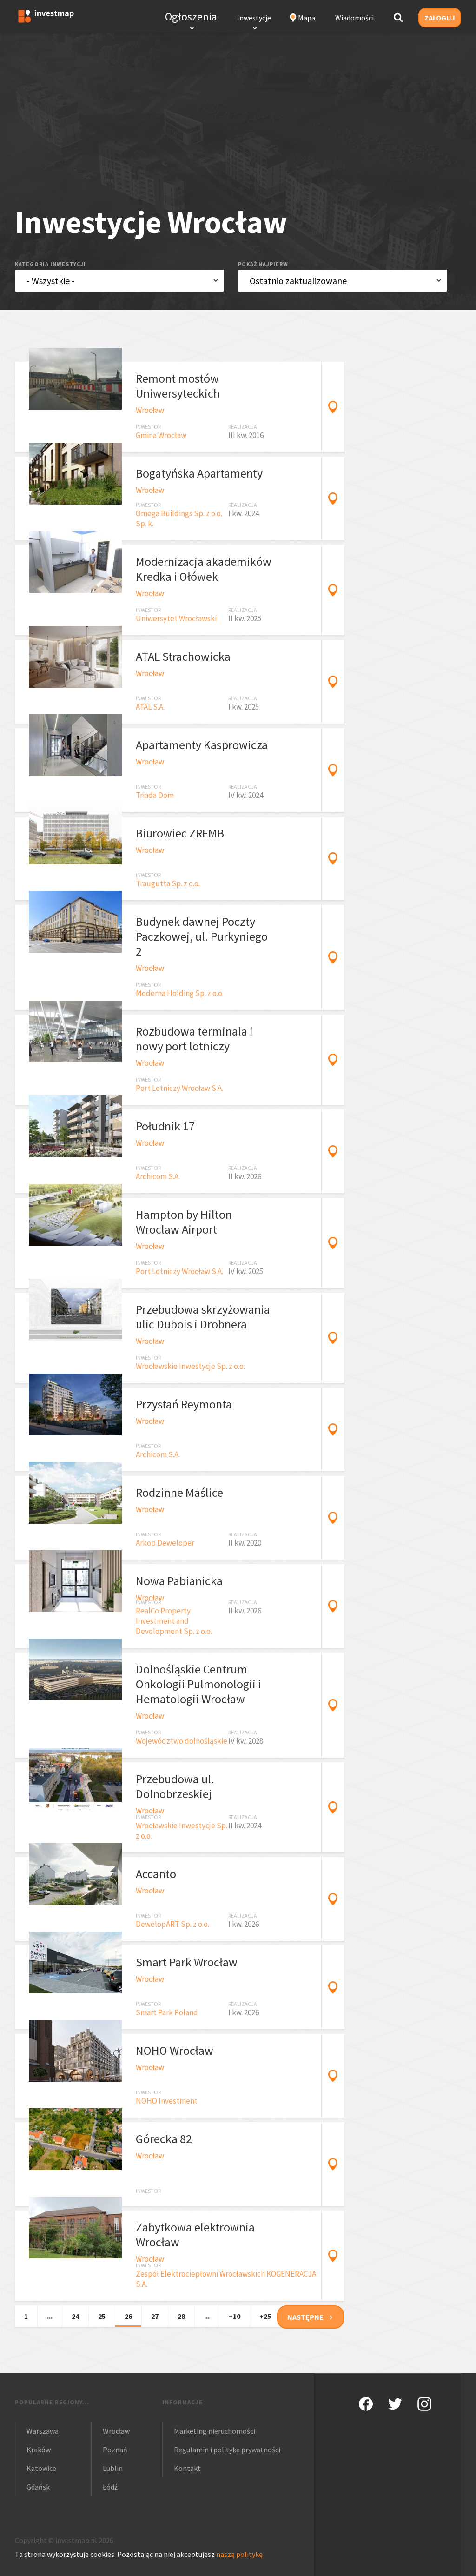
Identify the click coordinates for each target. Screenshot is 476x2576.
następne (305, 2317)
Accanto (156, 1874)
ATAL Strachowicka (183, 656)
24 (75, 2316)
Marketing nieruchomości (215, 2431)
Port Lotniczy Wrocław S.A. (179, 1088)
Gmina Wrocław (161, 435)
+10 (235, 2316)
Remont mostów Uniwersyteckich (178, 386)
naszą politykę (239, 2554)
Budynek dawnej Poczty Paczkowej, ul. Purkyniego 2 (202, 936)
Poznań (115, 2450)
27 (155, 2316)
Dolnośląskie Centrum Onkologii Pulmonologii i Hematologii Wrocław (198, 1684)
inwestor (148, 427)
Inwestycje (254, 18)
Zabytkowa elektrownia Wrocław (195, 2234)
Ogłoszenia (191, 17)
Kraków (39, 2450)
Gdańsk (38, 2487)
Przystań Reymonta (184, 1404)
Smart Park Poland (167, 2012)
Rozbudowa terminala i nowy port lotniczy (194, 1039)
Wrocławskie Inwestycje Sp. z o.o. (190, 1366)
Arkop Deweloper (165, 1543)
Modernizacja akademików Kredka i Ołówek (204, 569)
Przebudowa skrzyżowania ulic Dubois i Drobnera (203, 1317)
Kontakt (187, 2468)
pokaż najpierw (263, 264)
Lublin (113, 2468)
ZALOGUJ (440, 18)
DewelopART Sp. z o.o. (172, 1924)
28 (181, 2316)
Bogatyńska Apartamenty (199, 473)
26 (128, 2316)
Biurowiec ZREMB (180, 833)
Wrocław (150, 410)
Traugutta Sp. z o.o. (168, 883)
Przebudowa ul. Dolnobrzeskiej (175, 1786)
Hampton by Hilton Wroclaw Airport (184, 1222)
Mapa (307, 18)
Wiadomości (354, 18)
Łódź (110, 2487)
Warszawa (43, 2431)
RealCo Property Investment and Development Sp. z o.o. (174, 1621)
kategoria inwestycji (50, 264)
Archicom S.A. (158, 1176)
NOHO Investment (167, 2101)
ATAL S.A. (150, 707)
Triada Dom (155, 795)
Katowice (41, 2468)
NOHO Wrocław (175, 2050)
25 (102, 2316)
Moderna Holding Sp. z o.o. (180, 993)
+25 (265, 2316)
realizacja (243, 427)
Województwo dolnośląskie (182, 1741)
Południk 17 (165, 1126)
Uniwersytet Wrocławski (176, 618)
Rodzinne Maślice (179, 1492)
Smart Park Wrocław (187, 1962)
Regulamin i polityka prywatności (227, 2450)
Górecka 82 (164, 2139)
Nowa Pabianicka (179, 1581)
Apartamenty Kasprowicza (202, 745)
